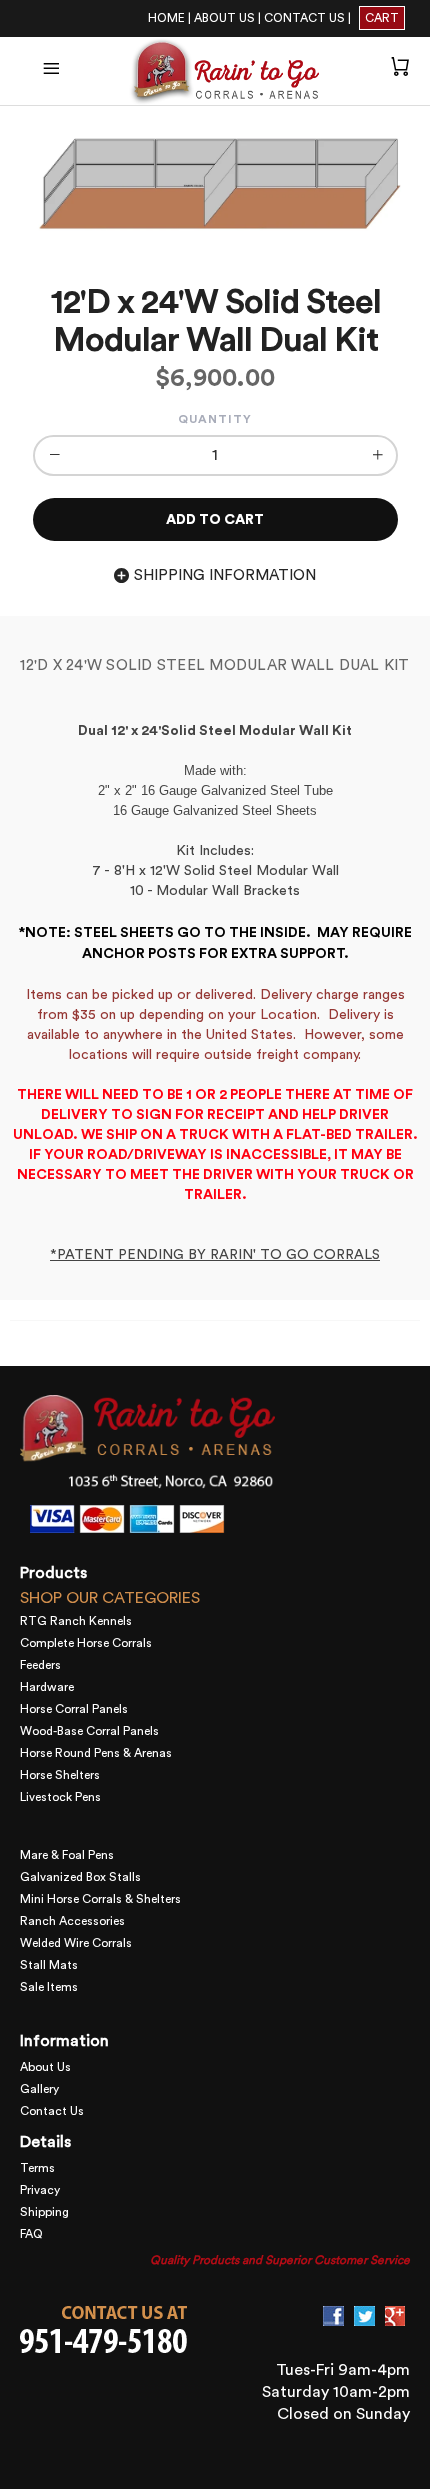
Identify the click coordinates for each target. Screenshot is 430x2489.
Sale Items (49, 1987)
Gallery (39, 2089)
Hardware (47, 1687)
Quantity (215, 419)
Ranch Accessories (72, 1921)
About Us (45, 2067)
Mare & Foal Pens (67, 1855)
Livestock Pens (60, 1797)
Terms (37, 2168)
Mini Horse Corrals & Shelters (100, 1899)
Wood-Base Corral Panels (89, 1731)
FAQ (31, 2234)
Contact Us (52, 2111)
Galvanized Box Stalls (80, 1877)
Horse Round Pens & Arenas (96, 1753)
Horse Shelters (60, 1775)
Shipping (44, 2212)
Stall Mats (49, 1965)
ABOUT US (224, 18)
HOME (166, 18)
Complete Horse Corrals (86, 1643)
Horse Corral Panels (74, 1709)
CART (382, 18)
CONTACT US (304, 18)
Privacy (40, 2190)
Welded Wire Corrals (76, 1943)
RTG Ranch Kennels (76, 1621)
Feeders (40, 1665)
